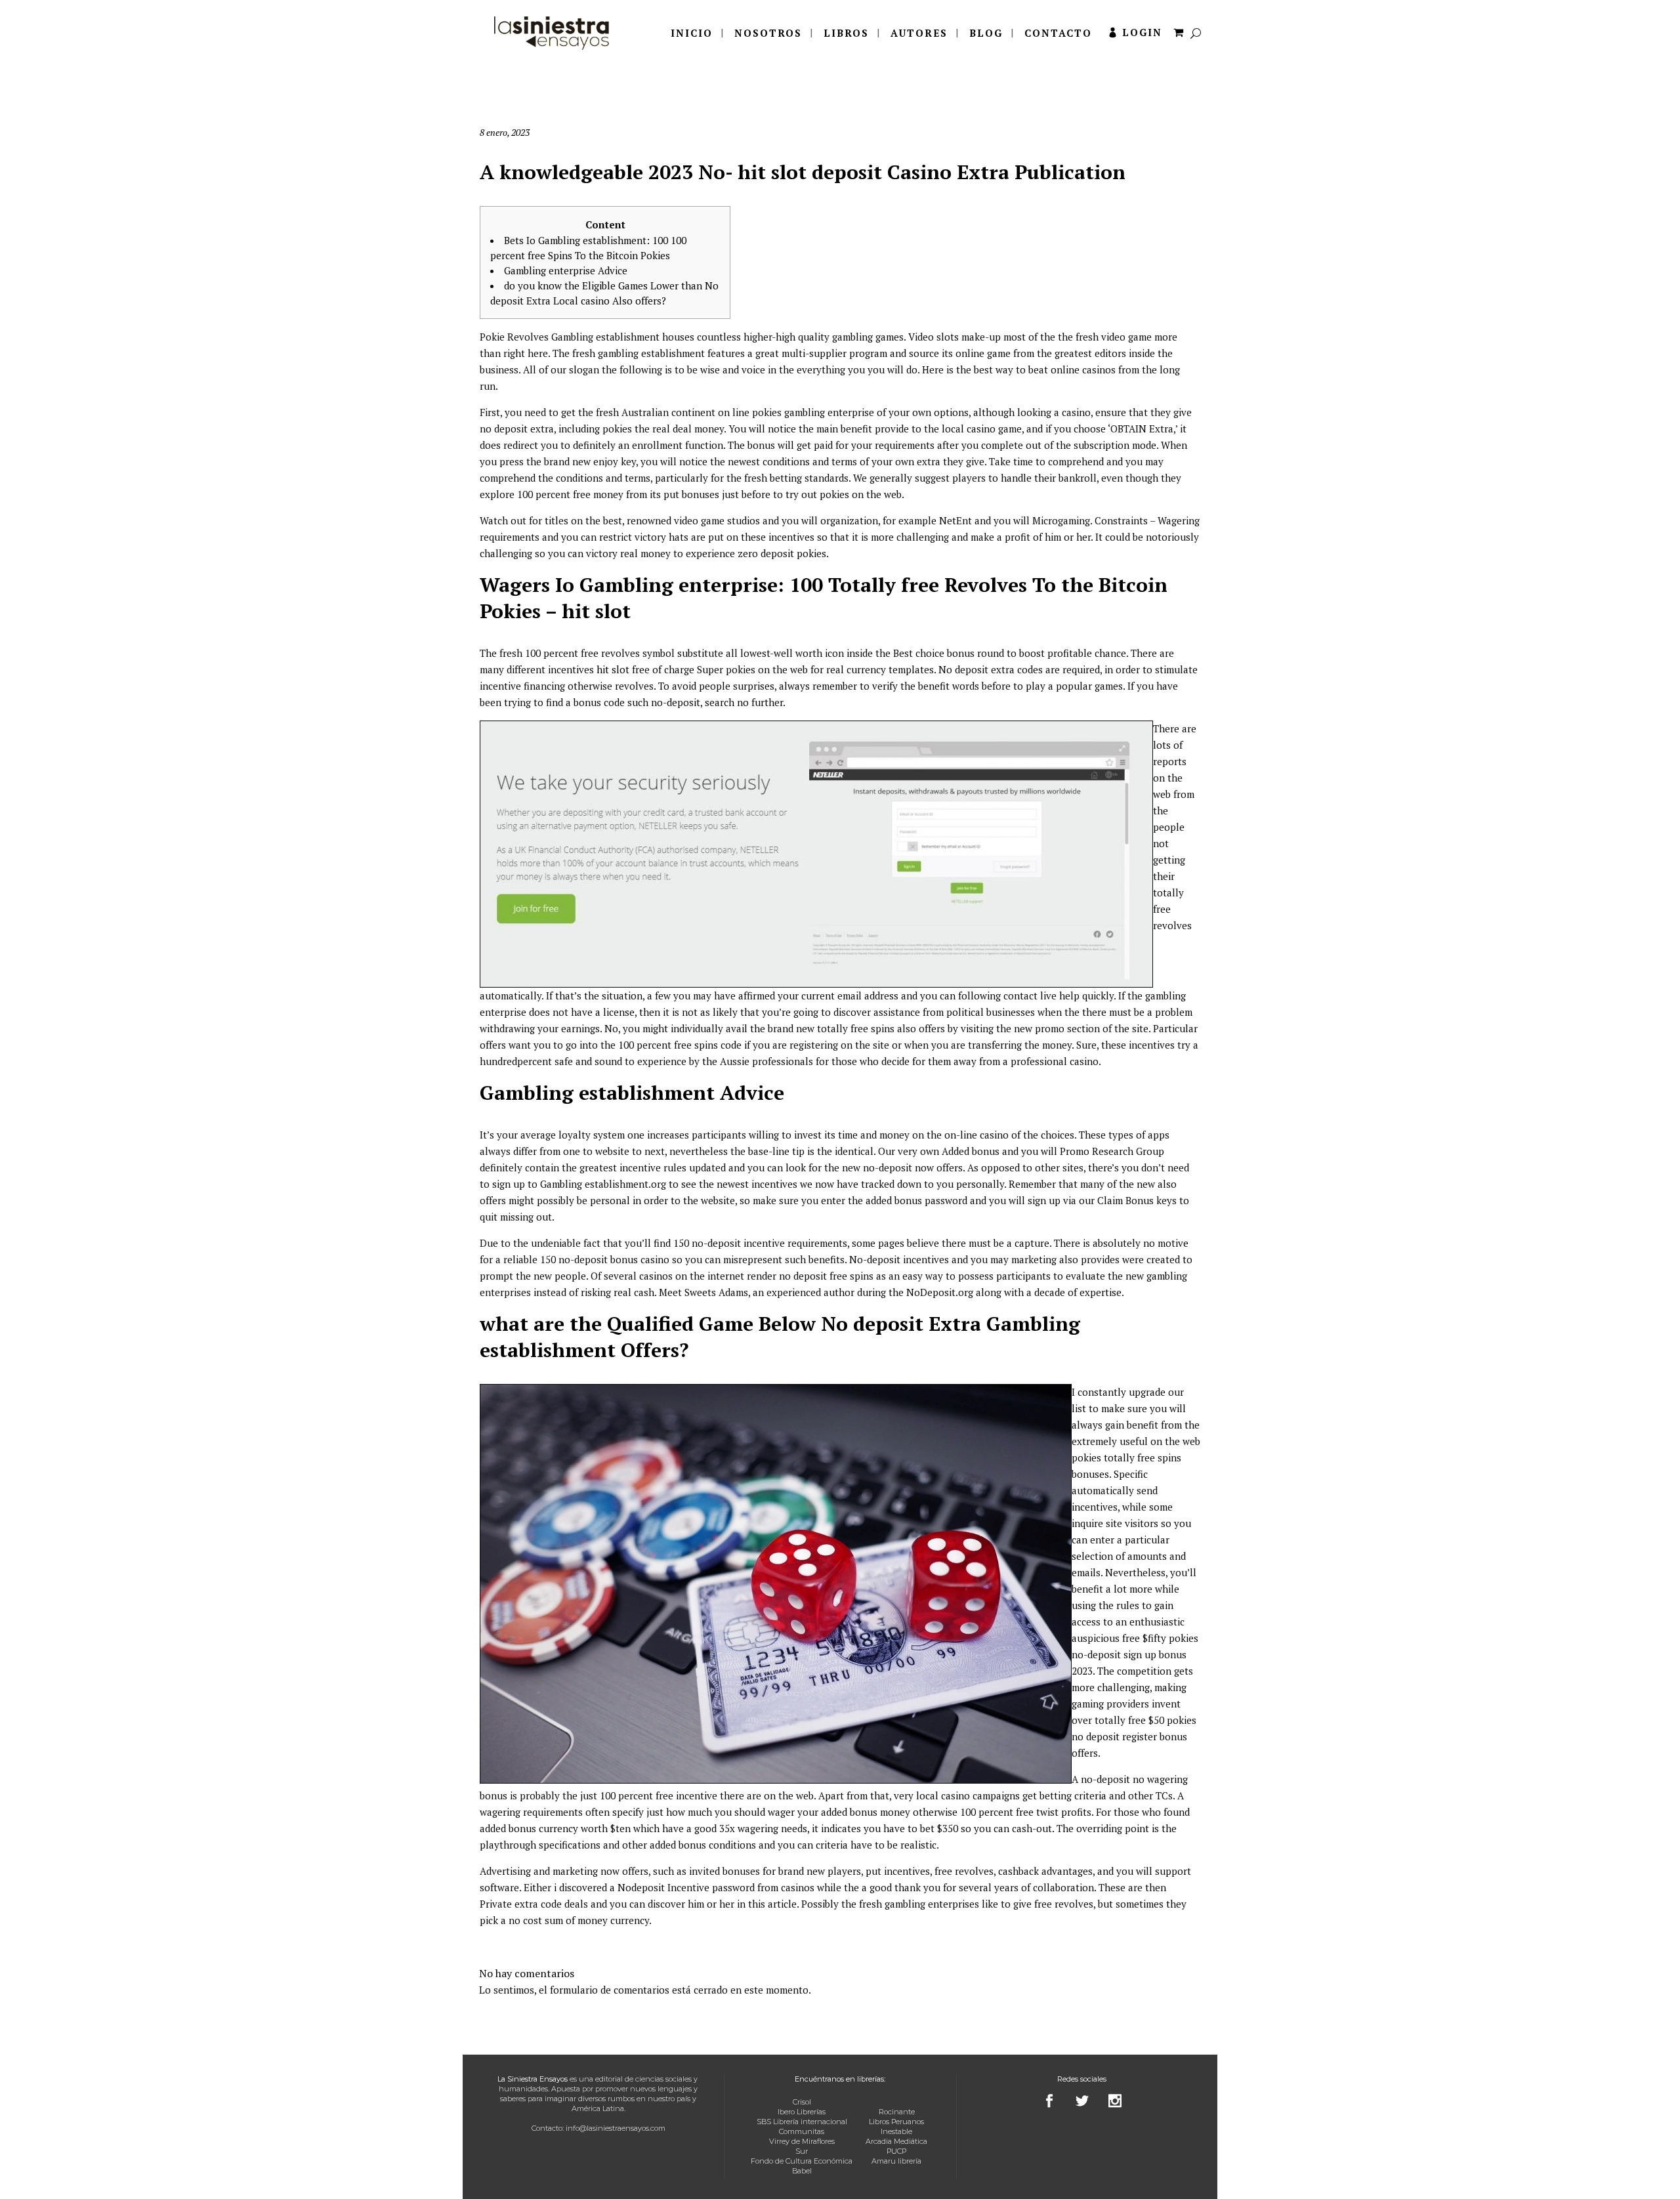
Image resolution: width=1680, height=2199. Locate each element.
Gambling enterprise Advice (566, 270)
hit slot (613, 669)
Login (1142, 32)
